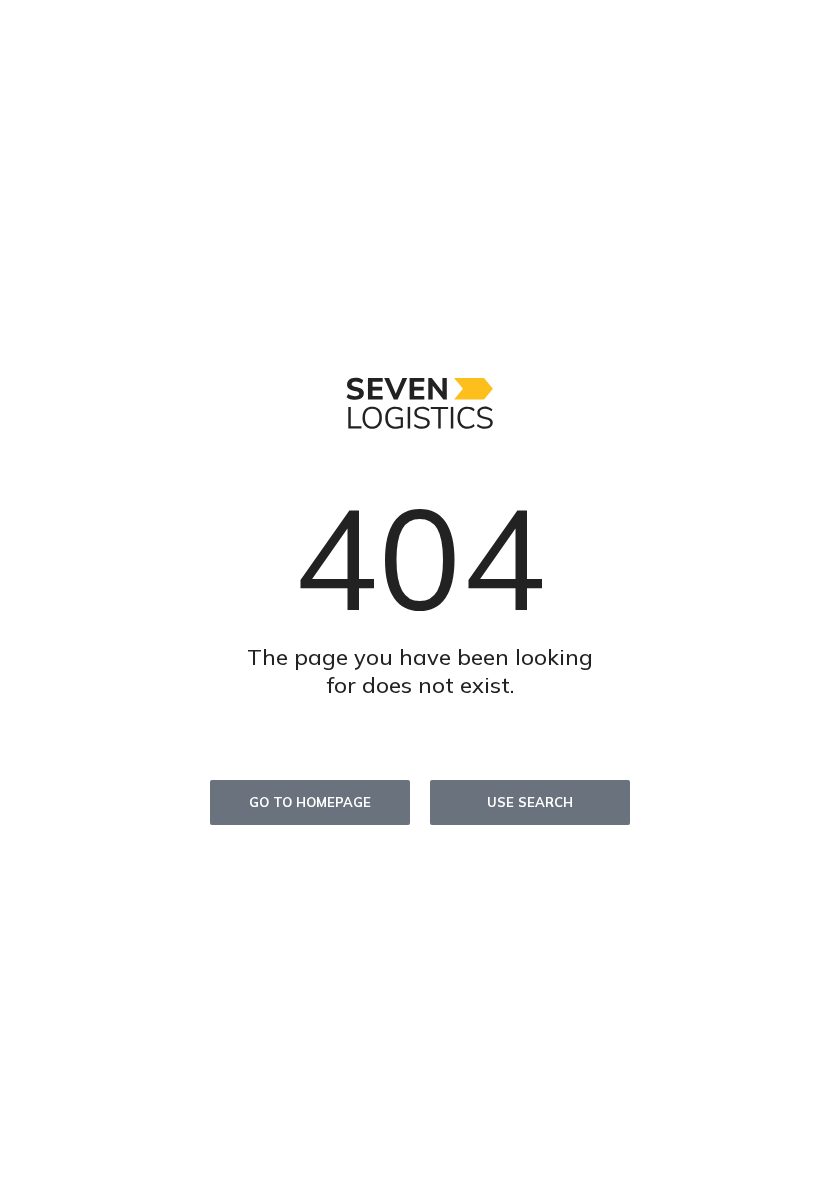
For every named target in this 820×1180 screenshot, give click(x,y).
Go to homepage (310, 802)
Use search (530, 802)
